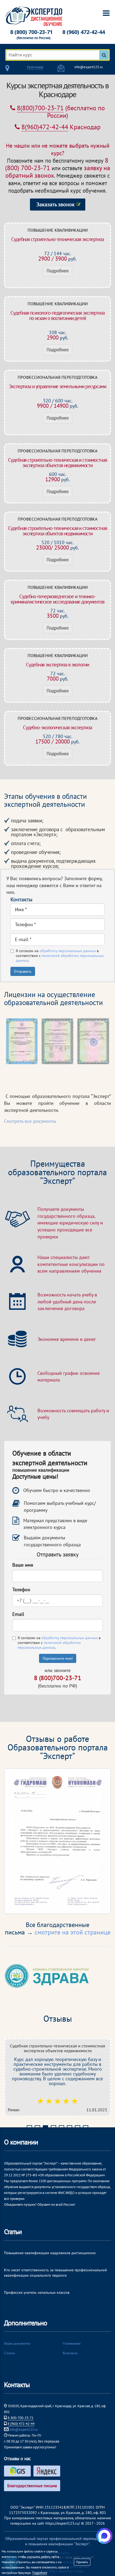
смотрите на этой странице (72, 1932)
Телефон (21, 1590)
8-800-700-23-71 (20, 2418)
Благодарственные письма (32, 2486)
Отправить (23, 971)
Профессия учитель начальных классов (37, 2292)
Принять (82, 2562)
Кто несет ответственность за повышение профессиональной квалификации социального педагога (55, 2273)
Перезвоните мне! (58, 1658)
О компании (72, 2343)
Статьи (9, 2353)
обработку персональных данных (68, 951)
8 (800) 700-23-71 (31, 32)
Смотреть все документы (30, 1121)
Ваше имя (23, 1565)
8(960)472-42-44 (45, 127)
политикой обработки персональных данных (49, 1645)
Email (18, 1614)
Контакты (70, 2353)
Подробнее (58, 271)
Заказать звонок (55, 204)
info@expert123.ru (89, 67)
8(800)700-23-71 (40, 108)
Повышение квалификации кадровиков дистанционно (50, 2253)
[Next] (100, 1841)
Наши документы (17, 2343)
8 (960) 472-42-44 (84, 32)
